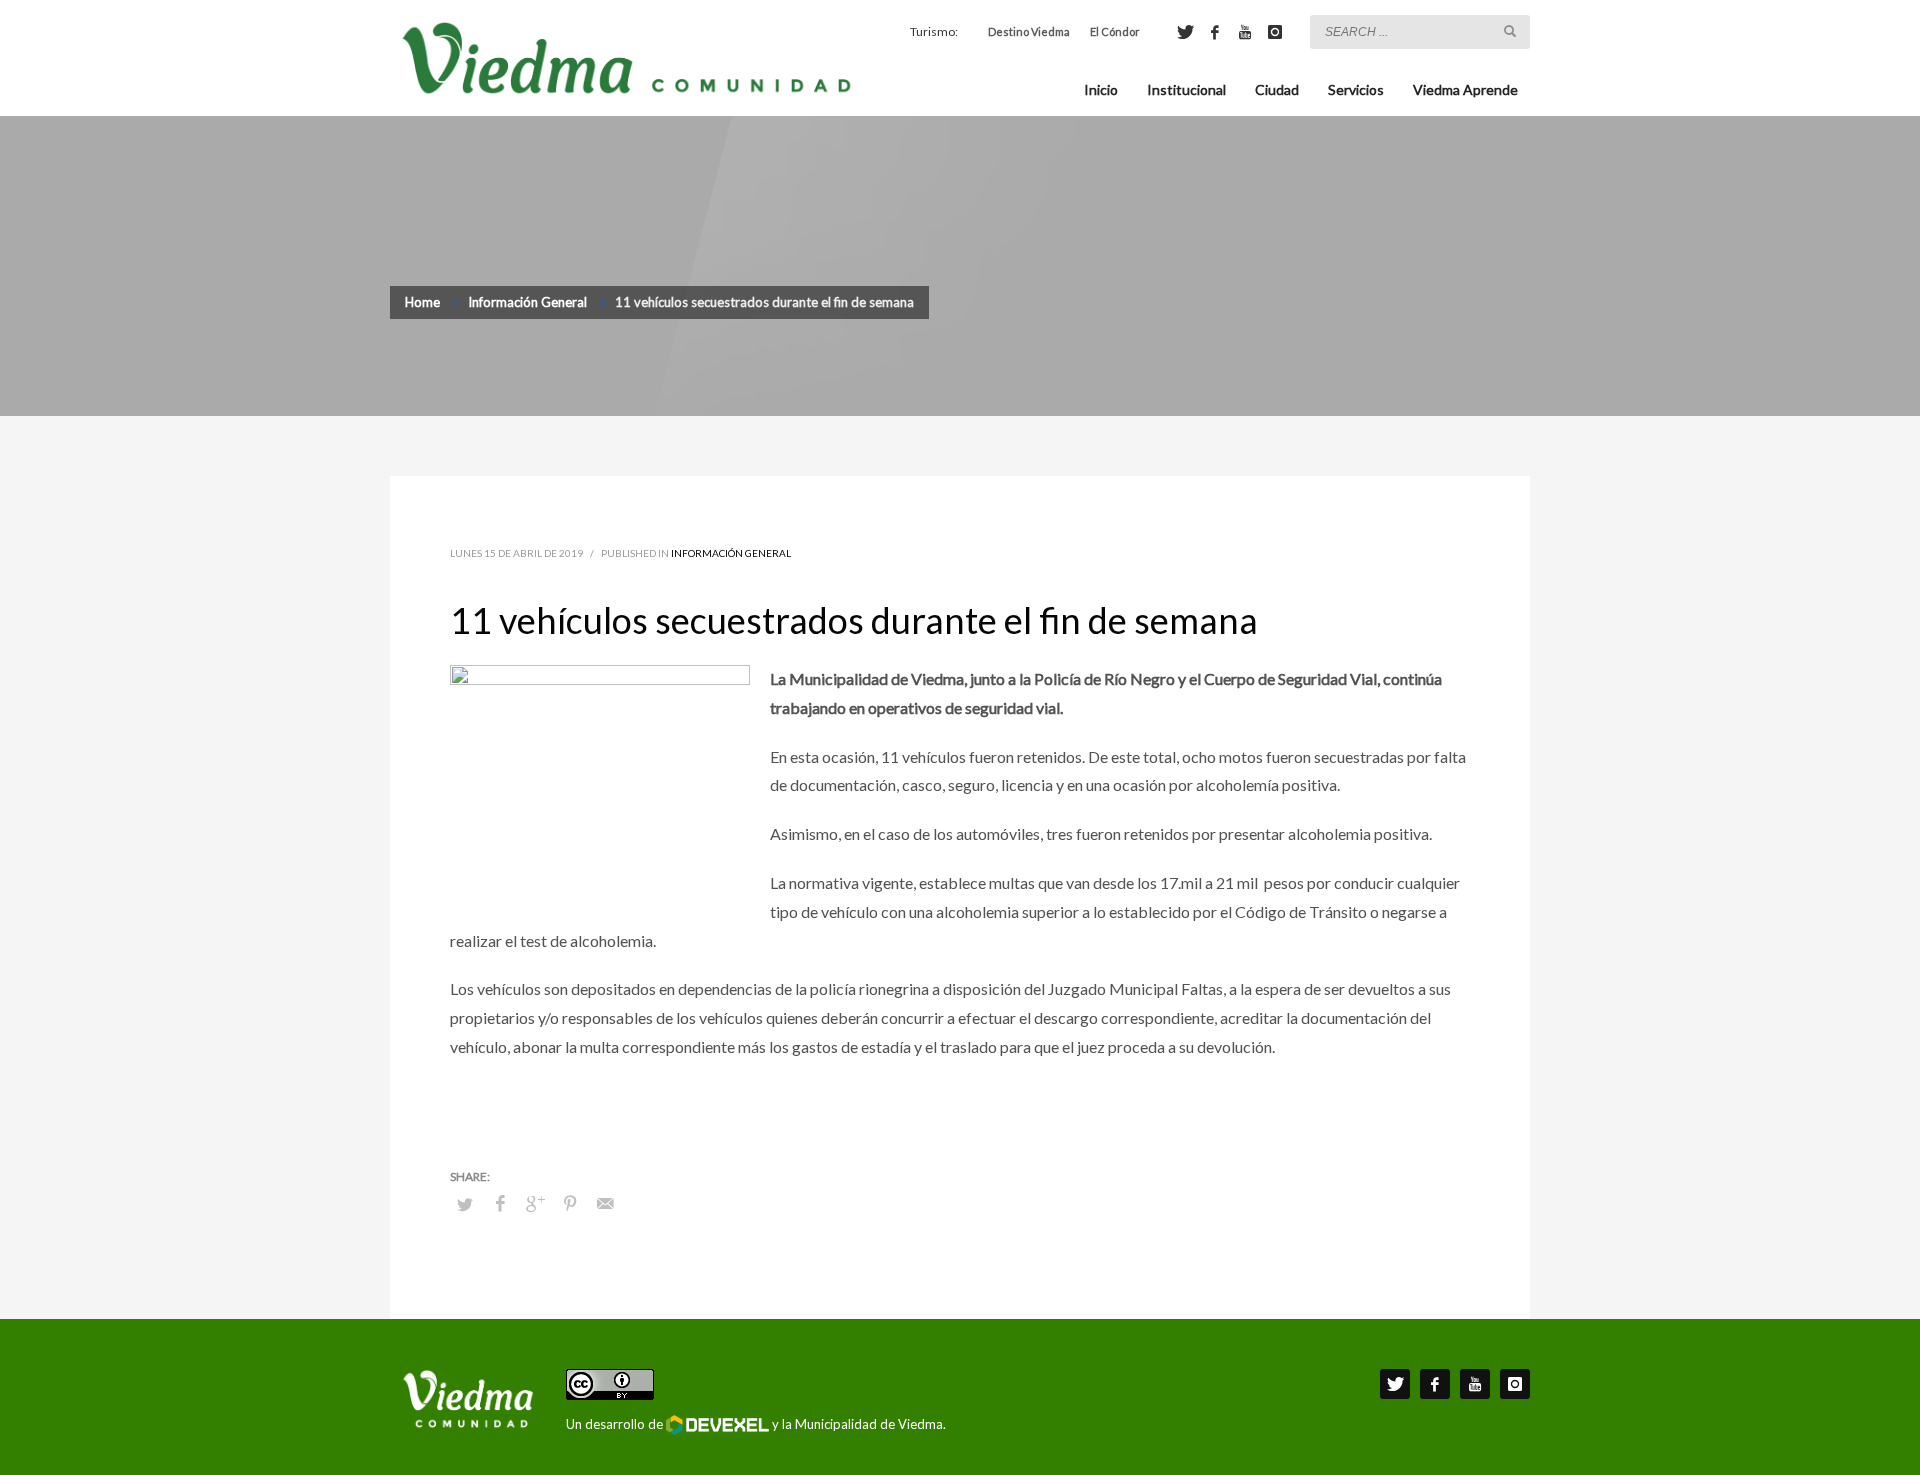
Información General (731, 553)
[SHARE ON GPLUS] (535, 1203)
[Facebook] (1215, 32)
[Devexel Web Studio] (717, 1425)
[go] (1510, 31)
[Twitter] (1185, 32)
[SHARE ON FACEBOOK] (500, 1203)
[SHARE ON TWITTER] (465, 1204)
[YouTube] (1245, 32)
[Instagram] (1275, 32)
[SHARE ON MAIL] (605, 1203)
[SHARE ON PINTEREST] (570, 1203)
